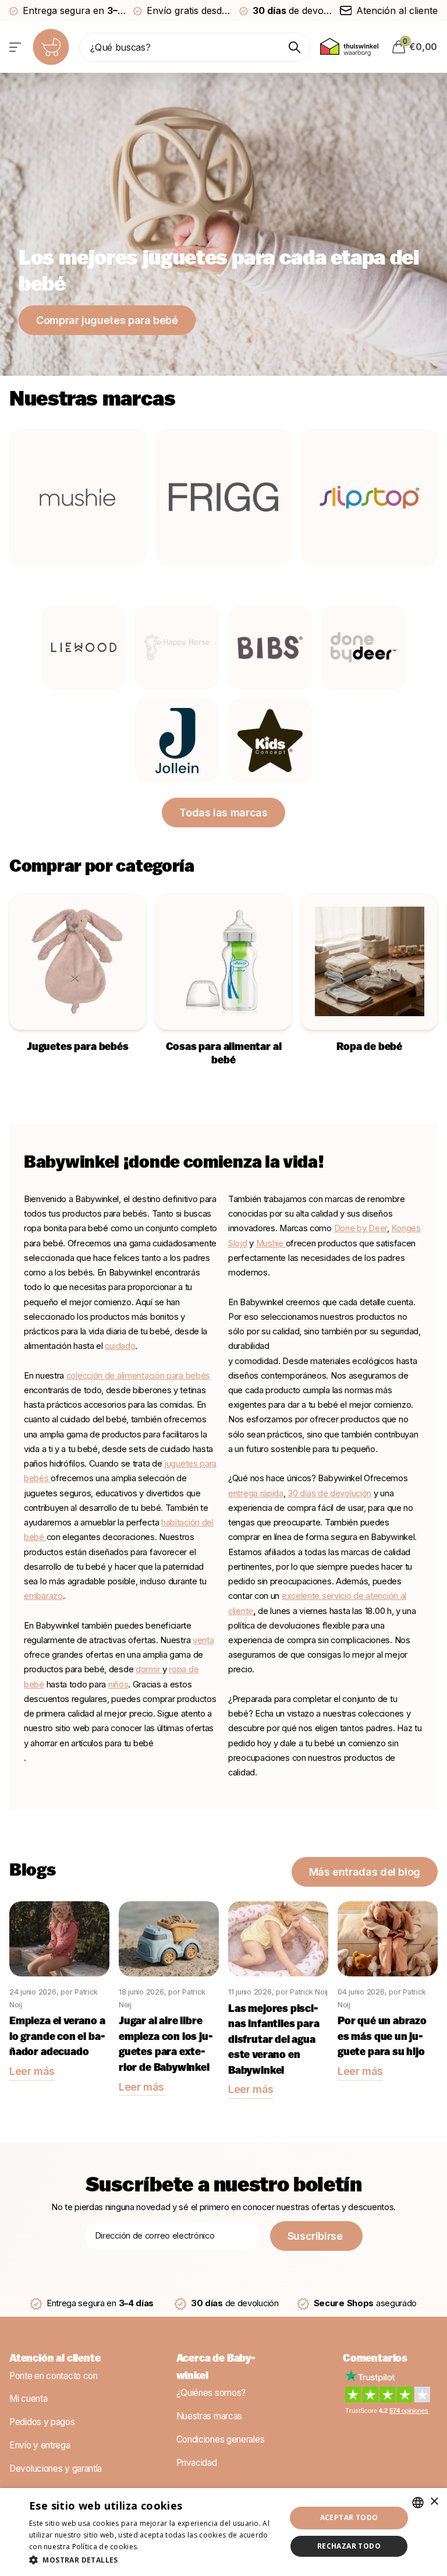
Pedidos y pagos (42, 2422)
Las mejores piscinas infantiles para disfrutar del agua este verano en (274, 2041)
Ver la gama (16, 47)
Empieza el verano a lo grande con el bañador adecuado (57, 2037)
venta (203, 1640)
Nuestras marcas (210, 2416)
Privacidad (197, 2463)
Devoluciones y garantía (56, 2468)
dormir (149, 1669)
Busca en (295, 47)
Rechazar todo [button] (349, 2546)
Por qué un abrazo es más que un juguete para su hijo (382, 2037)
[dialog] (223, 2532)
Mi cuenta (28, 2399)
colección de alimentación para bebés (138, 1376)
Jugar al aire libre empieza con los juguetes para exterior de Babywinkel (166, 2045)
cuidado (120, 1346)
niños (118, 1685)
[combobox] (418, 2503)
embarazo (43, 1596)
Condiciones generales (221, 2439)
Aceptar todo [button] (349, 2517)
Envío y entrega (40, 2445)
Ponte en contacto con (54, 2376)
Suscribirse (317, 2236)
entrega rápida (256, 1493)
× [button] (434, 2502)
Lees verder (161, 2547)
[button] (154, 2560)
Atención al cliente (55, 2359)
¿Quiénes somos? (211, 2393)
